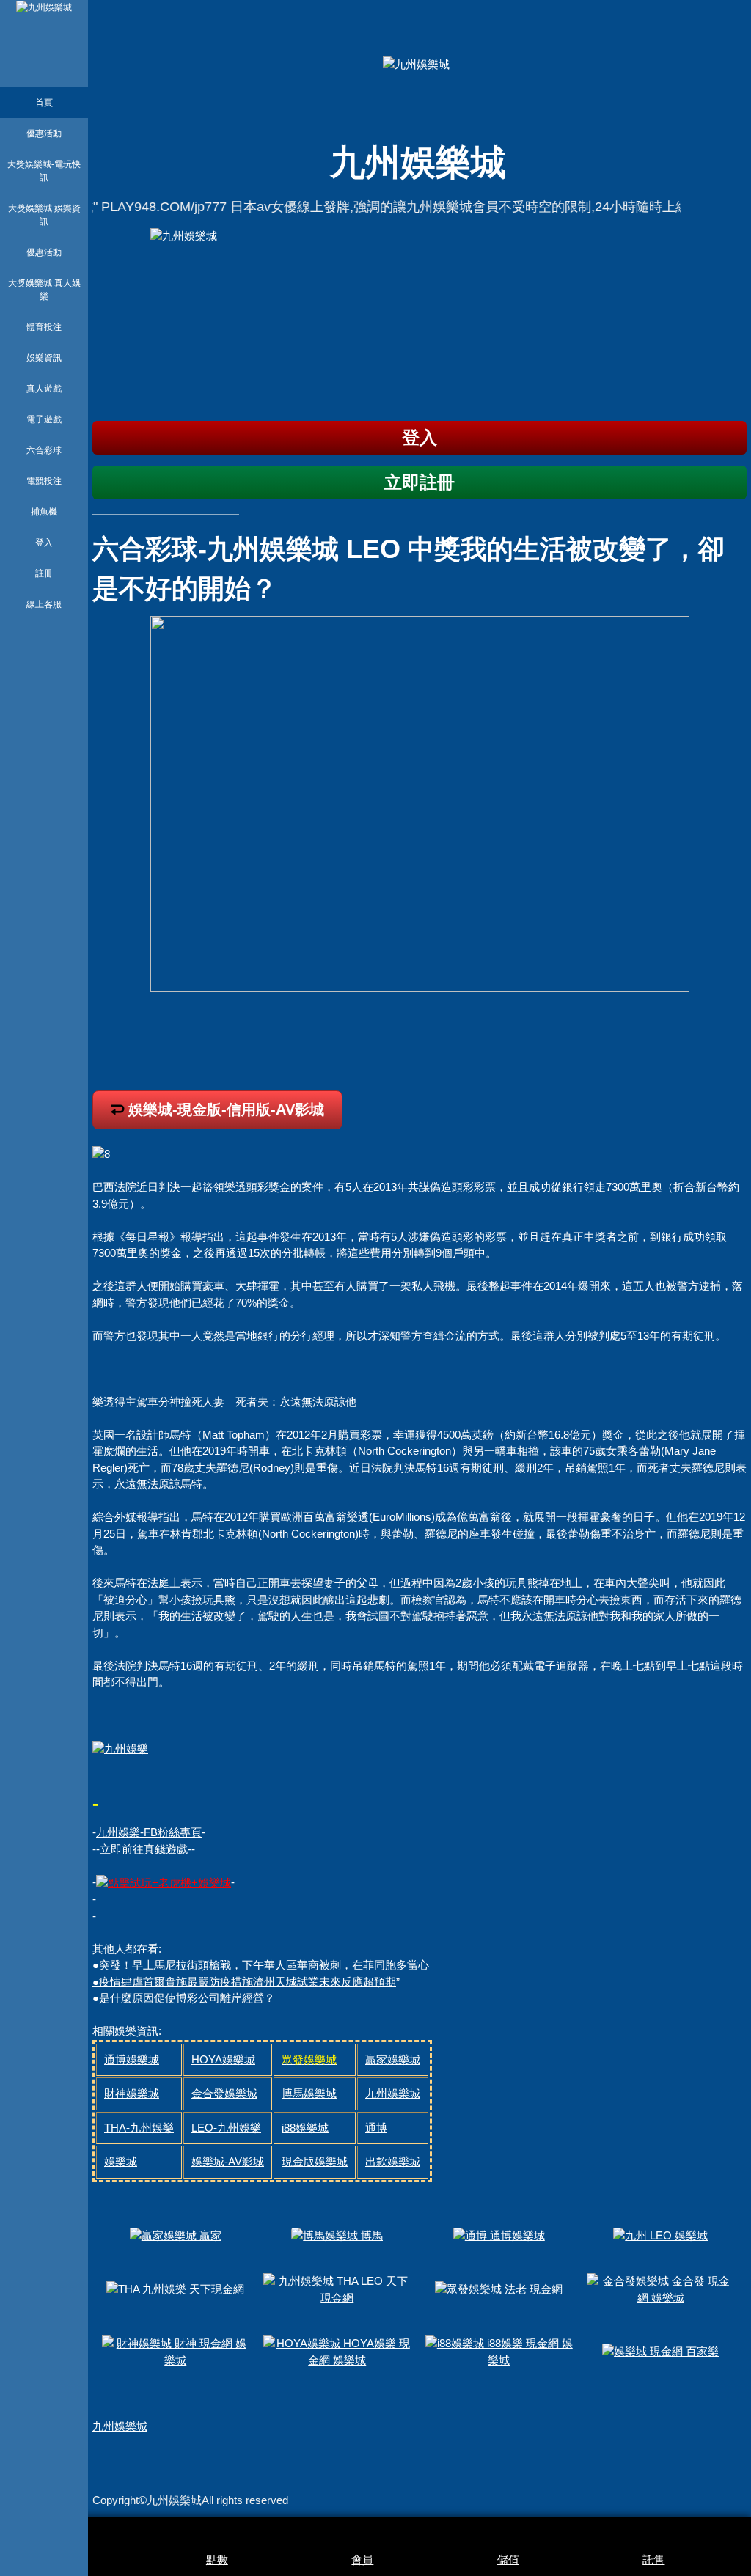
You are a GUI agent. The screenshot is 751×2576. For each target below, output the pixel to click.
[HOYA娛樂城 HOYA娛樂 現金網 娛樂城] (337, 2351)
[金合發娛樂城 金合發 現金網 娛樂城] (661, 2288)
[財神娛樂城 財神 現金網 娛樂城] (176, 2351)
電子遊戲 (44, 419)
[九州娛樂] (120, 1748)
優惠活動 (44, 133)
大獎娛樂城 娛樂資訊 (44, 215)
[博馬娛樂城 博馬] (337, 2235)
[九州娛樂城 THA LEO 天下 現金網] (337, 2288)
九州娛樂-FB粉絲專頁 (149, 1832)
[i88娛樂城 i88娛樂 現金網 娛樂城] (499, 2351)
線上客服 (44, 604)
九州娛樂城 (120, 2426)
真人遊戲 (44, 389)
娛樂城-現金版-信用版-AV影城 (226, 1109)
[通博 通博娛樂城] (499, 2235)
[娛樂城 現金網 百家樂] (660, 2351)
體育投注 (44, 327)
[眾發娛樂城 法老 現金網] (499, 2288)
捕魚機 (44, 512)
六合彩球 (44, 450)
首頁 (44, 103)
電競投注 (44, 481)
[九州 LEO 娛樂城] (660, 2235)
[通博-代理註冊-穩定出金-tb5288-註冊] (164, 1882)
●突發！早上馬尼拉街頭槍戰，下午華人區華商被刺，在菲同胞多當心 (261, 1965)
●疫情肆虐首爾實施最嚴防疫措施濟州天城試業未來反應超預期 (244, 1982)
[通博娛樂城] (420, 319)
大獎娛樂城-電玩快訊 (44, 171)
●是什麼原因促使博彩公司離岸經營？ (184, 1998)
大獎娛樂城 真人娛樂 (44, 290)
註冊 (44, 573)
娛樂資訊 (44, 358)
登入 (44, 543)
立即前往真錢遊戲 (144, 1849)
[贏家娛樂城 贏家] (176, 2235)
